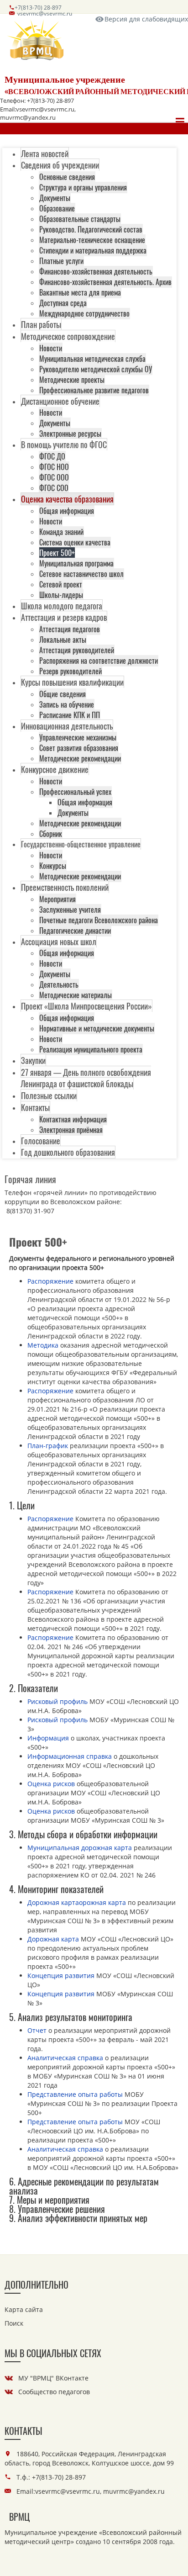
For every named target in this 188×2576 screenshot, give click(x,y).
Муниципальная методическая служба (92, 359)
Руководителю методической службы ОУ (96, 369)
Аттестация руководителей (77, 650)
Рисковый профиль (57, 1701)
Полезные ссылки (49, 1095)
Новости (51, 348)
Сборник (51, 834)
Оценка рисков (51, 1784)
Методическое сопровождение (68, 336)
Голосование (41, 1141)
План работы (41, 324)
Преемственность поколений (65, 887)
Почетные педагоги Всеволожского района (99, 920)
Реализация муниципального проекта (91, 1049)
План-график (48, 1446)
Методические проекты (72, 380)
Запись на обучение (67, 704)
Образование (57, 208)
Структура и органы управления (83, 187)
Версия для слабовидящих (146, 19)
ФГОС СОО (54, 488)
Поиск (14, 2323)
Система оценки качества (75, 542)
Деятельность (59, 984)
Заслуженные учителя (70, 910)
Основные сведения (67, 177)
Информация (48, 1738)
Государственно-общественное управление (81, 844)
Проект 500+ (57, 553)
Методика (43, 1345)
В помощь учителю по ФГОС (64, 444)
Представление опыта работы (75, 2094)
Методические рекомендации (80, 758)
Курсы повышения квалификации (72, 682)
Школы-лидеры (61, 595)
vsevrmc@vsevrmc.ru (45, 13)
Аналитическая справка (65, 2058)
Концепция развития (61, 1976)
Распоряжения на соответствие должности (99, 661)
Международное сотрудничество (84, 313)
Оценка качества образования (67, 499)
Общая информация (67, 511)
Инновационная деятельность (67, 726)
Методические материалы (76, 995)
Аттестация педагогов (70, 629)
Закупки (33, 1060)
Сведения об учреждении (60, 165)
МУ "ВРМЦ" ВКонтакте (53, 2378)
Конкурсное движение (55, 769)
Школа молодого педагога (62, 606)
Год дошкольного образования (68, 1152)
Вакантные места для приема (80, 292)
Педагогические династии (75, 931)
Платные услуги (61, 261)
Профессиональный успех (75, 792)
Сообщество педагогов (54, 2392)
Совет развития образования (79, 748)
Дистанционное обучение (60, 401)
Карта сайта (24, 2309)
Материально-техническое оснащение (92, 240)
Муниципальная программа (76, 563)
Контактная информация (73, 1119)
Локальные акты (63, 640)
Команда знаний (61, 532)
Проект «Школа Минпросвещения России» (86, 1006)
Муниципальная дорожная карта (80, 1848)
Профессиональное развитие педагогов (94, 390)
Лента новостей (45, 153)
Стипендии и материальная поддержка (93, 250)
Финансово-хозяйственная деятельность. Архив (105, 282)
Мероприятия (57, 899)
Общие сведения (63, 694)
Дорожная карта (53, 1939)
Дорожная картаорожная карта (77, 1902)
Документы (55, 198)
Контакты (35, 1107)
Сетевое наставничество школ (81, 574)
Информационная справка (70, 1756)
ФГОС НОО (54, 467)
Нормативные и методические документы (97, 1028)
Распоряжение (50, 1281)
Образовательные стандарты (80, 219)
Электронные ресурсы (70, 434)
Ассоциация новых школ (59, 942)
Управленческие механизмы (78, 737)
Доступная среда (63, 303)
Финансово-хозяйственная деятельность (96, 271)
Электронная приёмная (71, 1130)
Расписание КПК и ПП (70, 715)
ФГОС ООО (54, 477)
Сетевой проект (61, 584)
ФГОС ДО (52, 456)
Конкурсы (53, 866)
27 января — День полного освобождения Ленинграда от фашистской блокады (86, 1078)
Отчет (37, 2030)
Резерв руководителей (70, 671)
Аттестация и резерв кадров (64, 617)
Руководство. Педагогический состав (91, 229)
